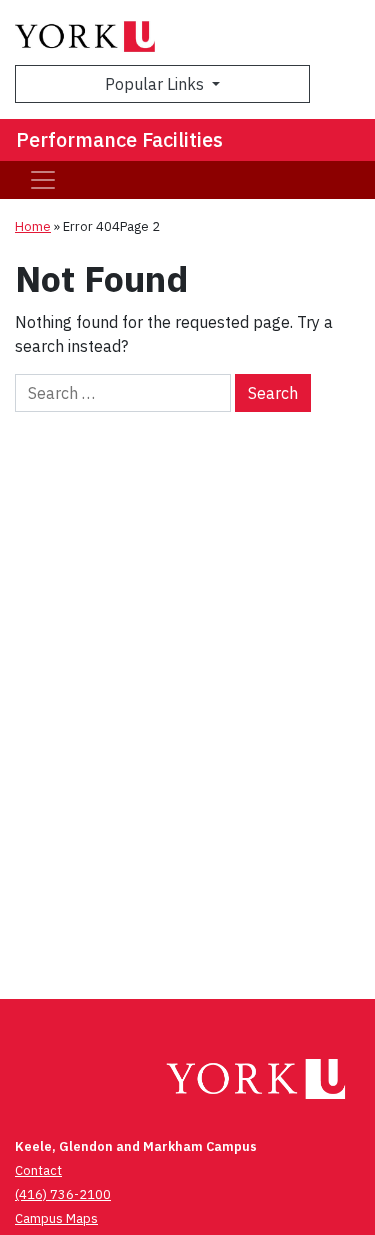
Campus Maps (56, 1218)
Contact (38, 1170)
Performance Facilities (119, 139)
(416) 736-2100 (63, 1194)
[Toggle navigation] (43, 180)
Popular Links (156, 84)
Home (33, 226)
